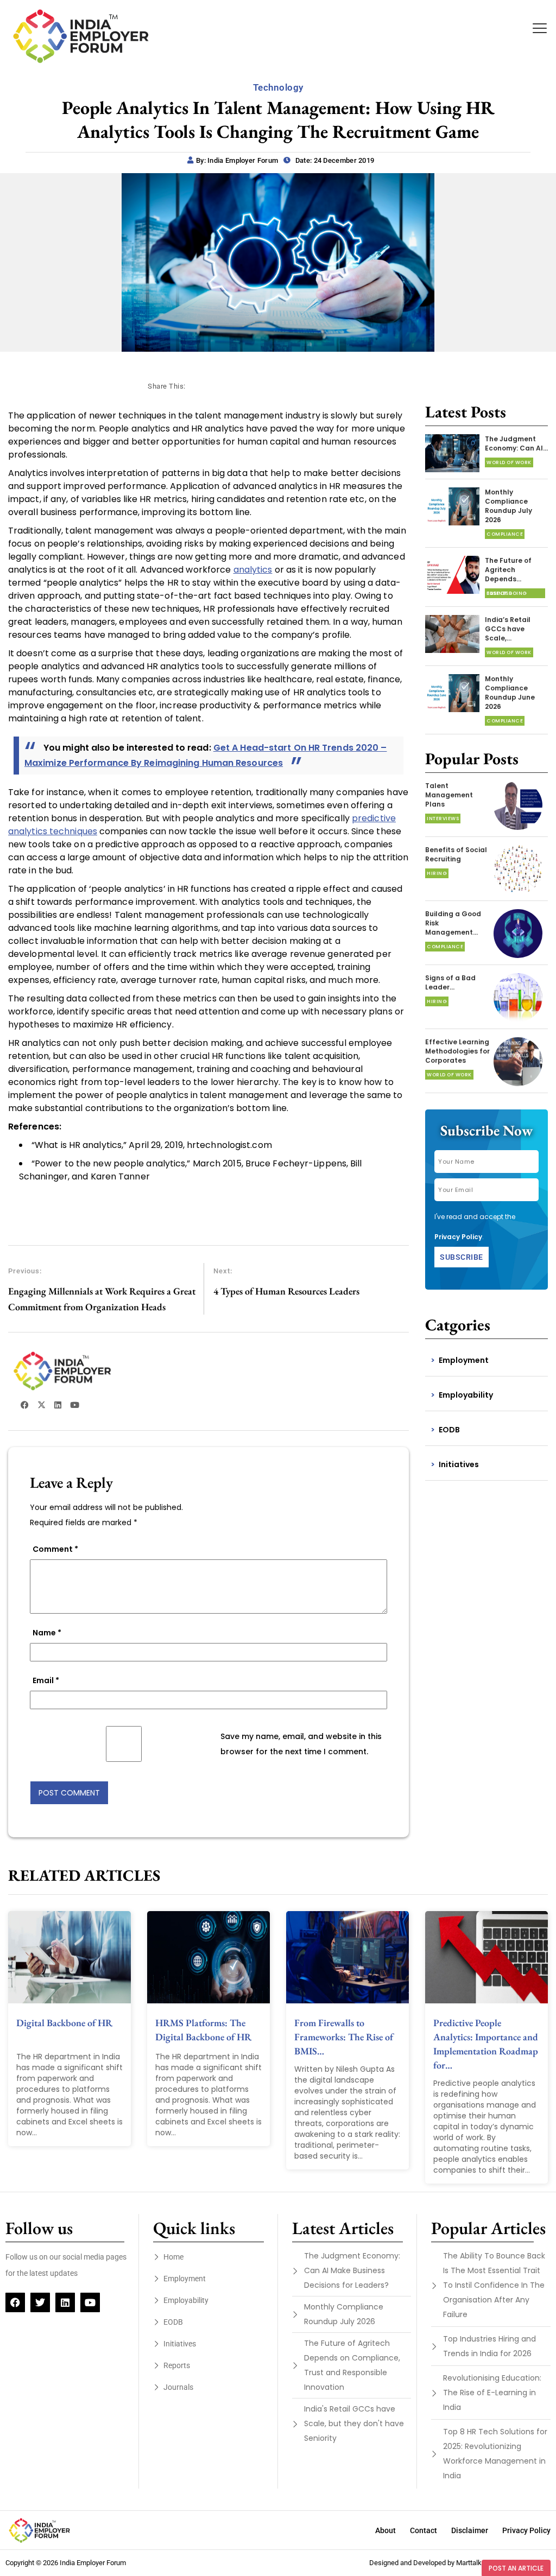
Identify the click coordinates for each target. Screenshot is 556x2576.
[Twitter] (40, 2302)
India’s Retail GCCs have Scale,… (508, 629)
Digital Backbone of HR (64, 2023)
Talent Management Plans (449, 795)
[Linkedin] (65, 2302)
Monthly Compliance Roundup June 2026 (510, 693)
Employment (464, 1360)
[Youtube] (90, 2302)
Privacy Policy (458, 1237)
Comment (55, 1549)
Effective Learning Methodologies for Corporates (457, 1051)
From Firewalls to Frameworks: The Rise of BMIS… (344, 2037)
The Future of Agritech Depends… (508, 570)
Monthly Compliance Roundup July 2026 (508, 506)
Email (46, 1680)
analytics (253, 570)
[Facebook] (15, 2302)
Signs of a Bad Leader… (450, 982)
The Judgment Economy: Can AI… (516, 443)
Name (47, 1633)
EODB (449, 1430)
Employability (466, 1395)
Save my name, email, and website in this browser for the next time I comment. (301, 1744)
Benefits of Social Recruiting (456, 854)
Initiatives (459, 1464)
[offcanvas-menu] (540, 28)
